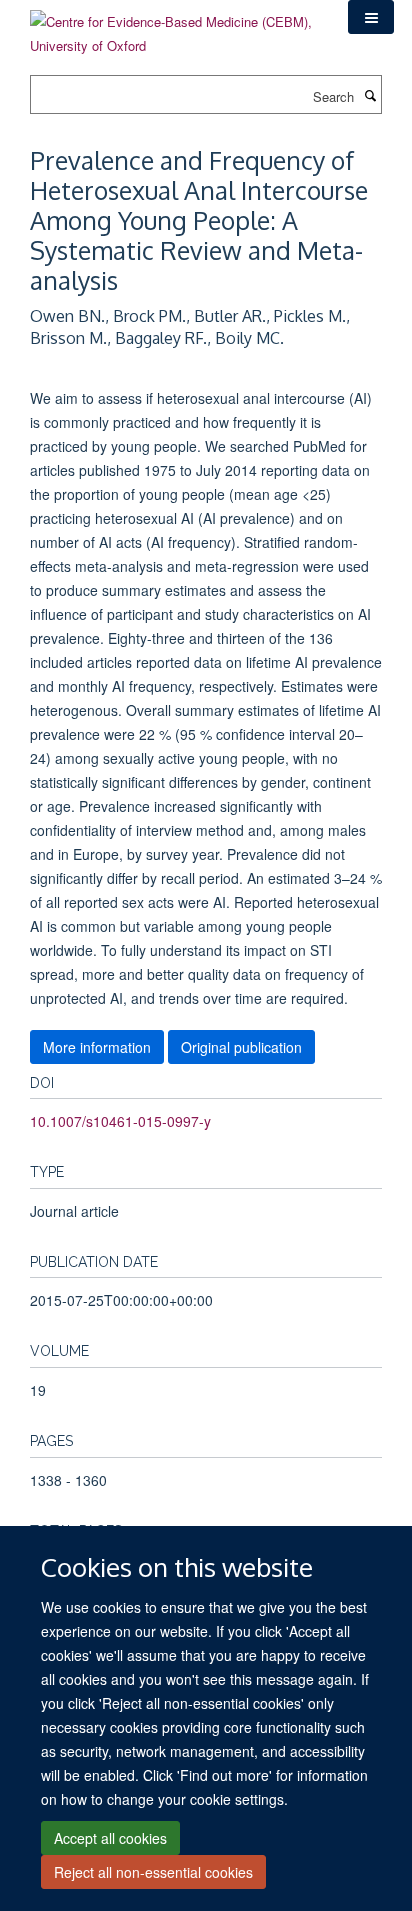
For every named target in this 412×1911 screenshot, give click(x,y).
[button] (371, 17)
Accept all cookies (110, 1838)
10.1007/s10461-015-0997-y (120, 1121)
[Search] (370, 95)
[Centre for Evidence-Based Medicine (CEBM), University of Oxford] (174, 26)
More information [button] (97, 1047)
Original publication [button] (241, 1047)
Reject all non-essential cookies (153, 1872)
